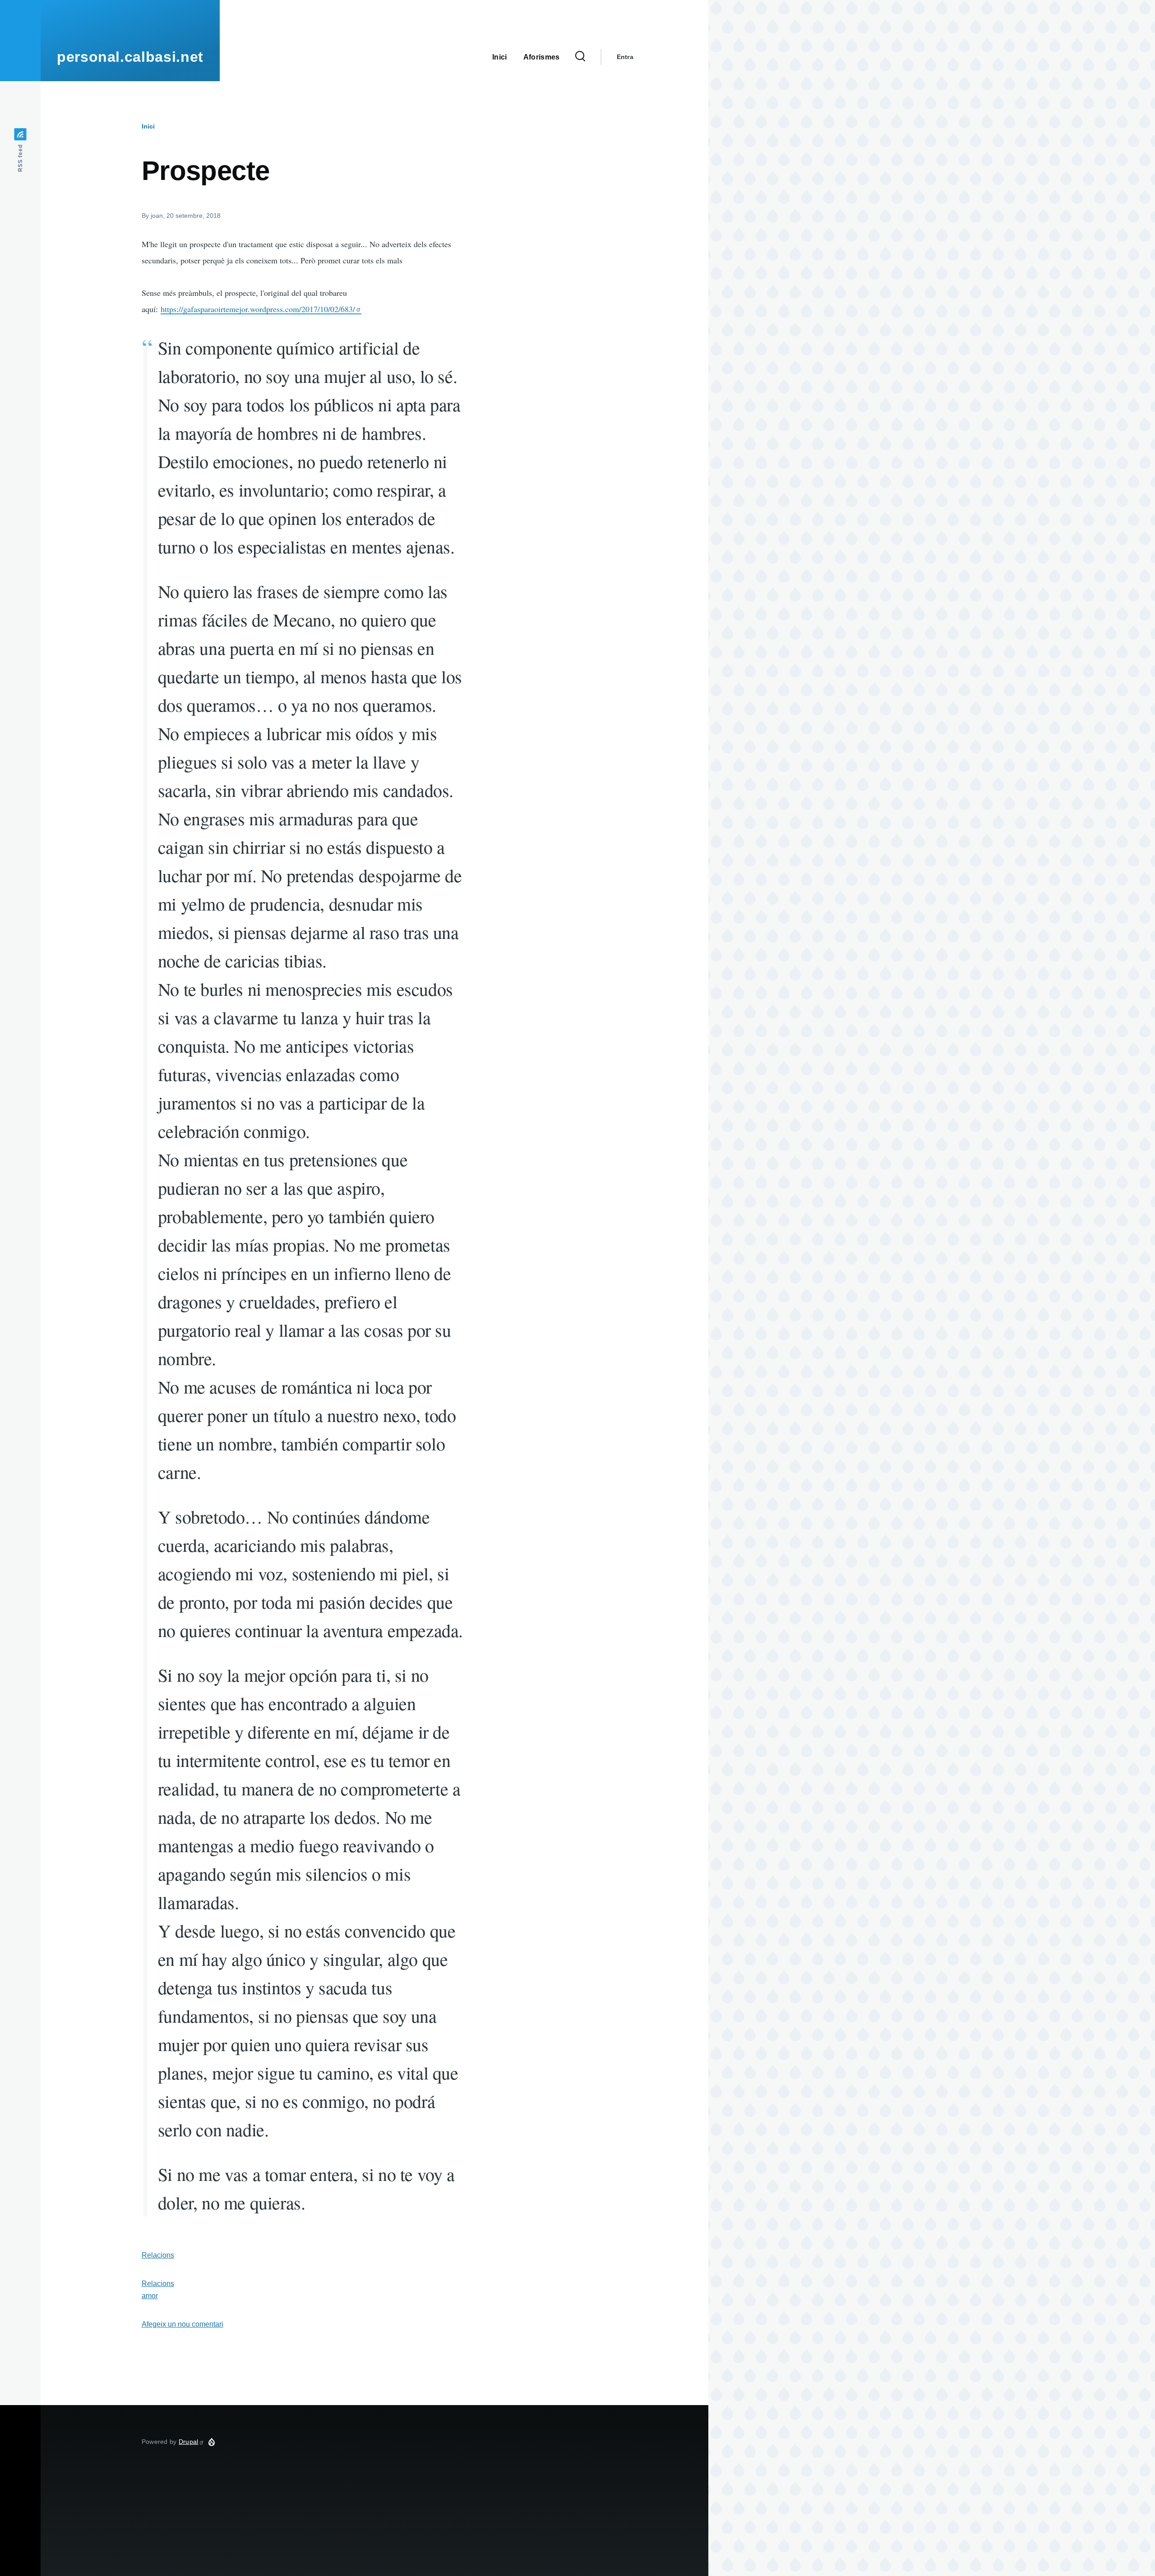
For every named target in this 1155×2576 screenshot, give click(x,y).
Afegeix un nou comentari (182, 2324)
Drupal (189, 2442)
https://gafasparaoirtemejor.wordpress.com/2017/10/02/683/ (258, 309)
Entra (625, 57)
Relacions (158, 2255)
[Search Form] (580, 57)
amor (150, 2296)
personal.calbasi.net (130, 57)
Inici (148, 126)
